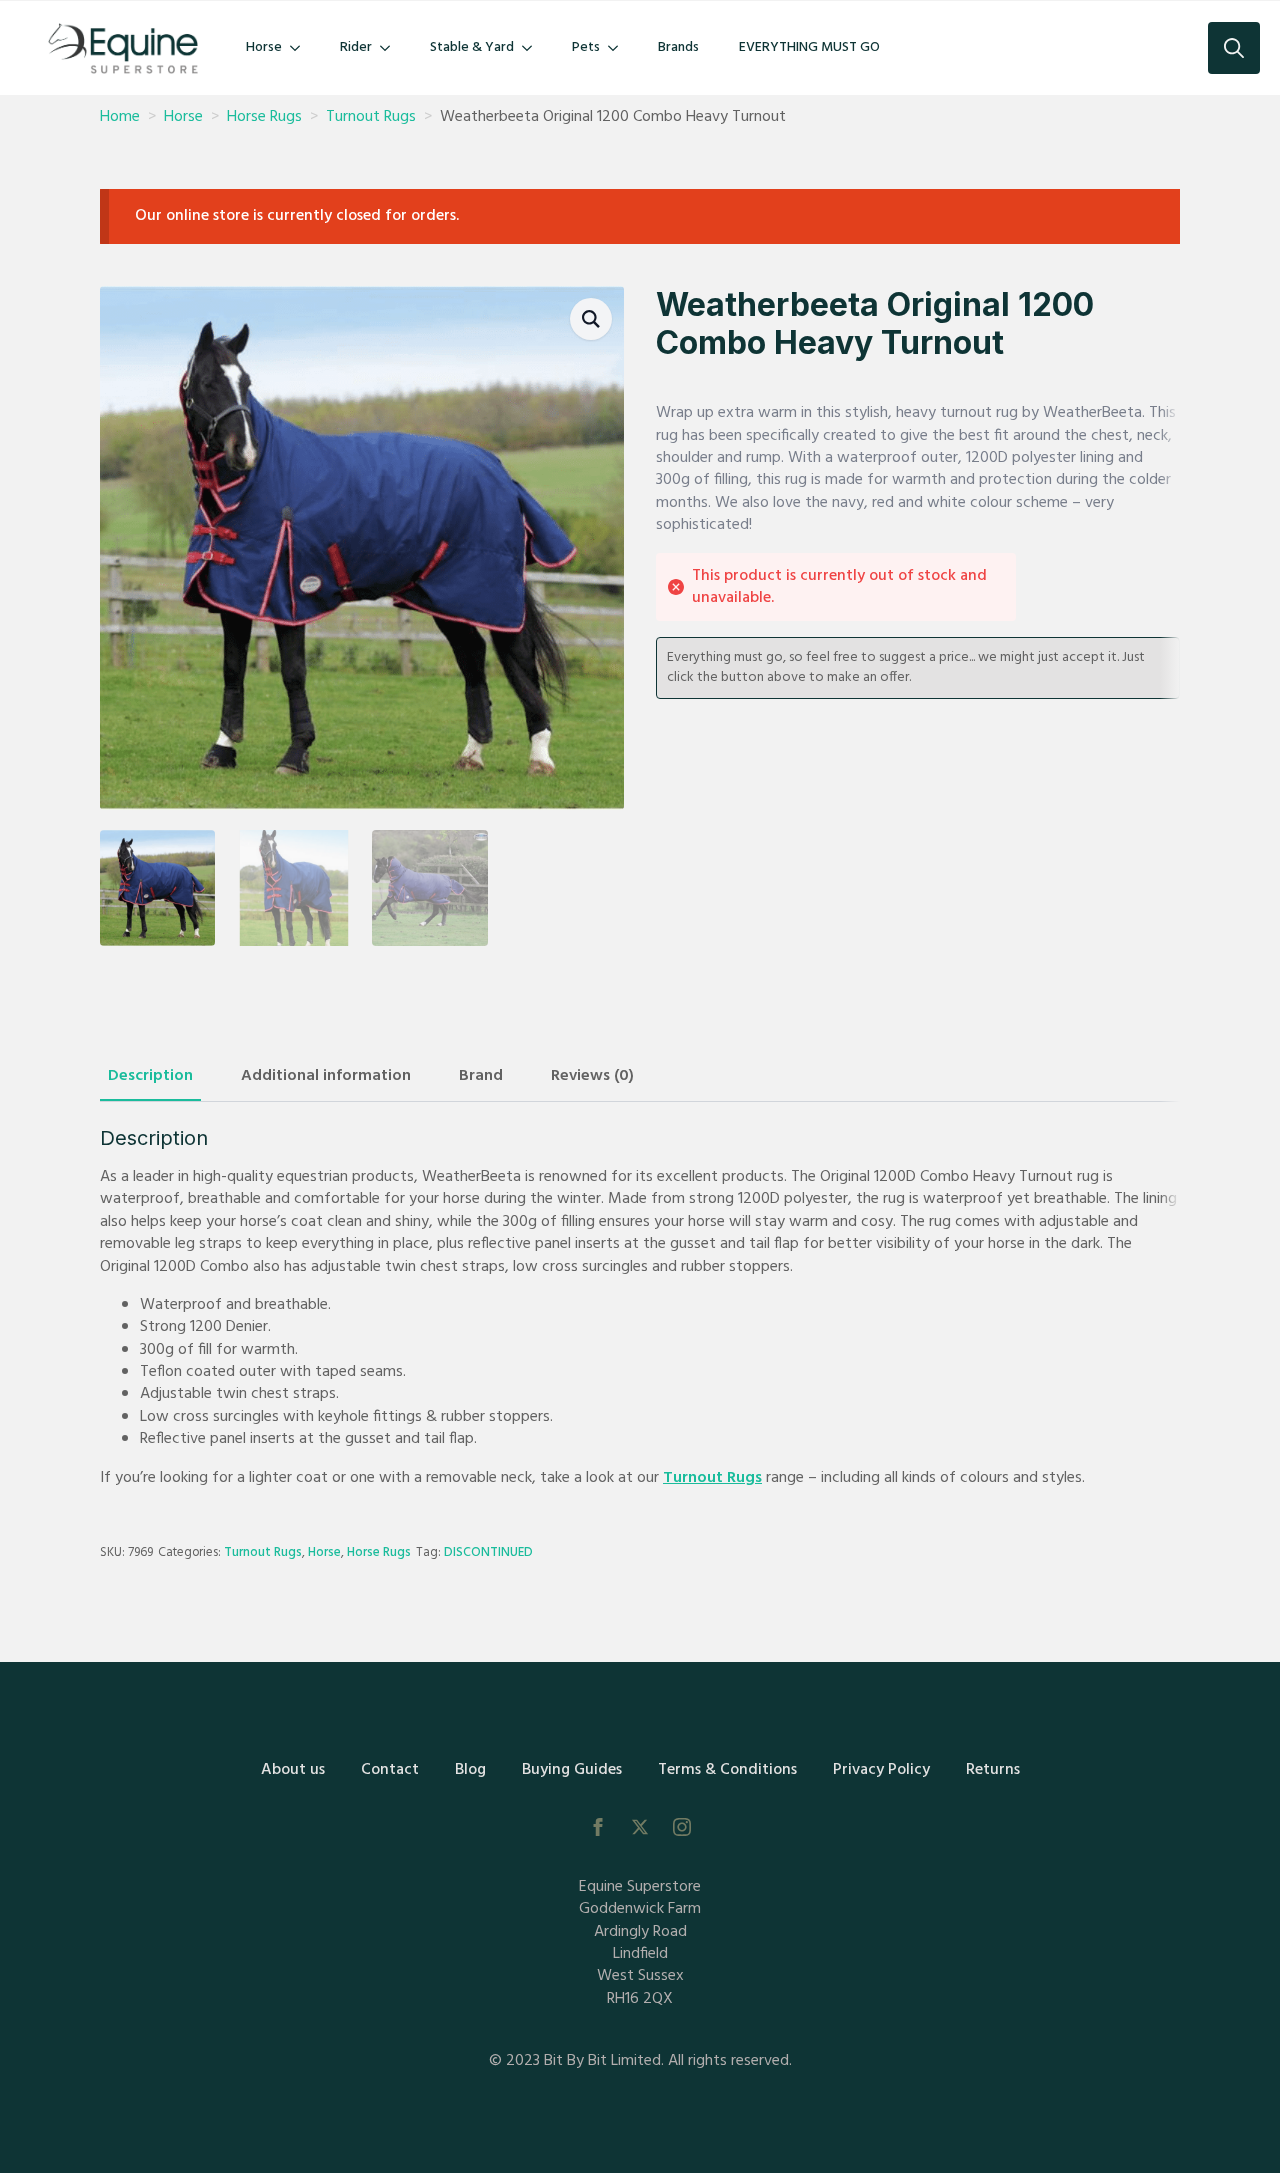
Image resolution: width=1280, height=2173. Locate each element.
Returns (993, 1770)
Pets (586, 47)
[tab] (150, 1076)
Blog (470, 1770)
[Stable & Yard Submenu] (533, 48)
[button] (591, 319)
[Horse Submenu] (301, 48)
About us (293, 1770)
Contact (390, 1770)
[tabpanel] (640, 1307)
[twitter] (640, 1827)
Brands (678, 47)
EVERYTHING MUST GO (809, 47)
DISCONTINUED (488, 1552)
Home (120, 117)
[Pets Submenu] (619, 48)
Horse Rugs (264, 117)
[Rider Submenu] (391, 48)
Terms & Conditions (727, 1770)
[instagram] (682, 1827)
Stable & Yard (472, 47)
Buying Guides (572, 1770)
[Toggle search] (1234, 48)
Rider (356, 47)
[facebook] (598, 1827)
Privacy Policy (881, 1770)
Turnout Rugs (371, 117)
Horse (264, 47)
